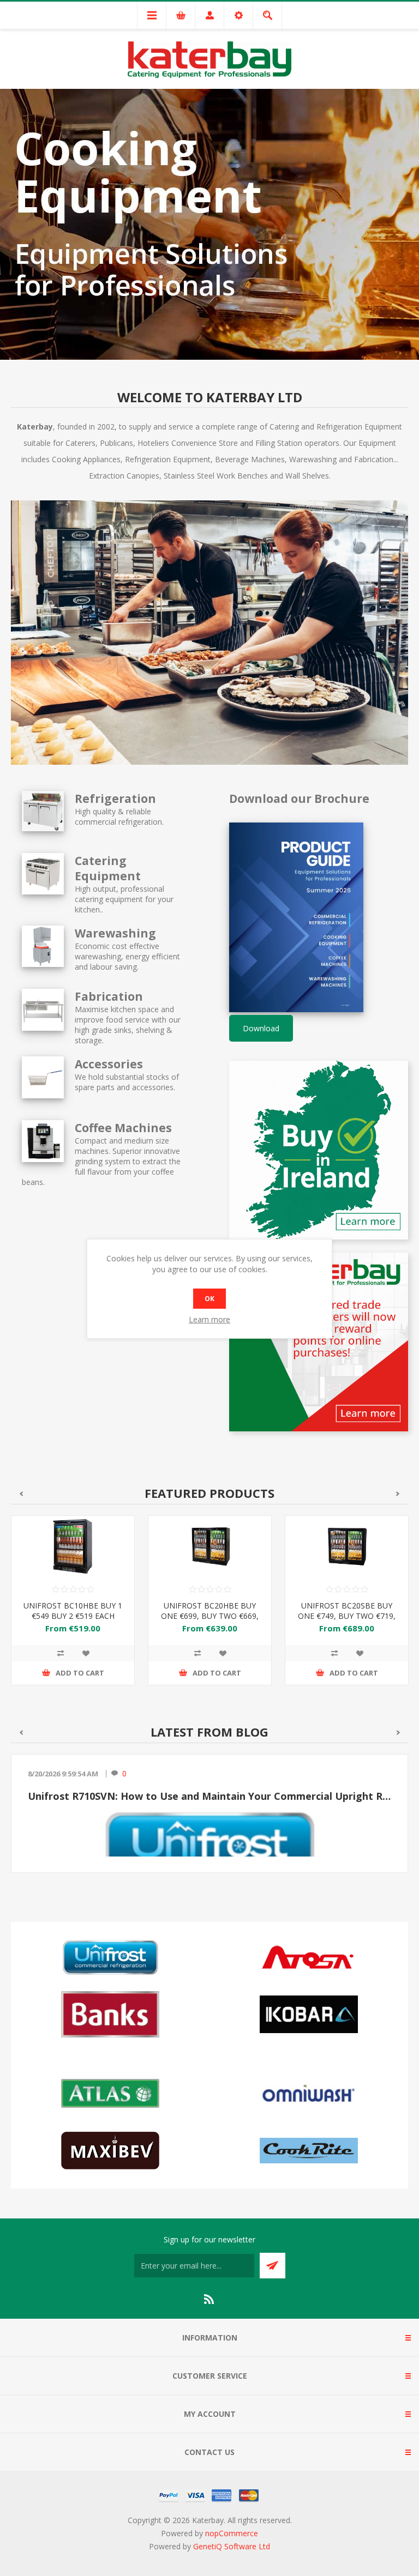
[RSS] (209, 2299)
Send (273, 2266)
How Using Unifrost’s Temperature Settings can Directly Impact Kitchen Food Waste (209, 1796)
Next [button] (398, 1494)
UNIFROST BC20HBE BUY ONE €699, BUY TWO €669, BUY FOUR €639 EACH (210, 1616)
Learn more (209, 1319)
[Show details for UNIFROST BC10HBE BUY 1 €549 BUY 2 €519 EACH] (73, 1547)
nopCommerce (232, 2533)
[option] (209, 223)
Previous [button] (21, 1494)
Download (261, 1028)
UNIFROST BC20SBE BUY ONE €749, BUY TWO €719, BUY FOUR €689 (347, 1616)
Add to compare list (61, 1653)
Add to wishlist (86, 1653)
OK (209, 1299)
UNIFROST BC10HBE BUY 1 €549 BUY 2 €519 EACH (73, 1611)
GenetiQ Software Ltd (232, 2546)
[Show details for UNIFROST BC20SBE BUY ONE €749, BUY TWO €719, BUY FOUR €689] (347, 1547)
